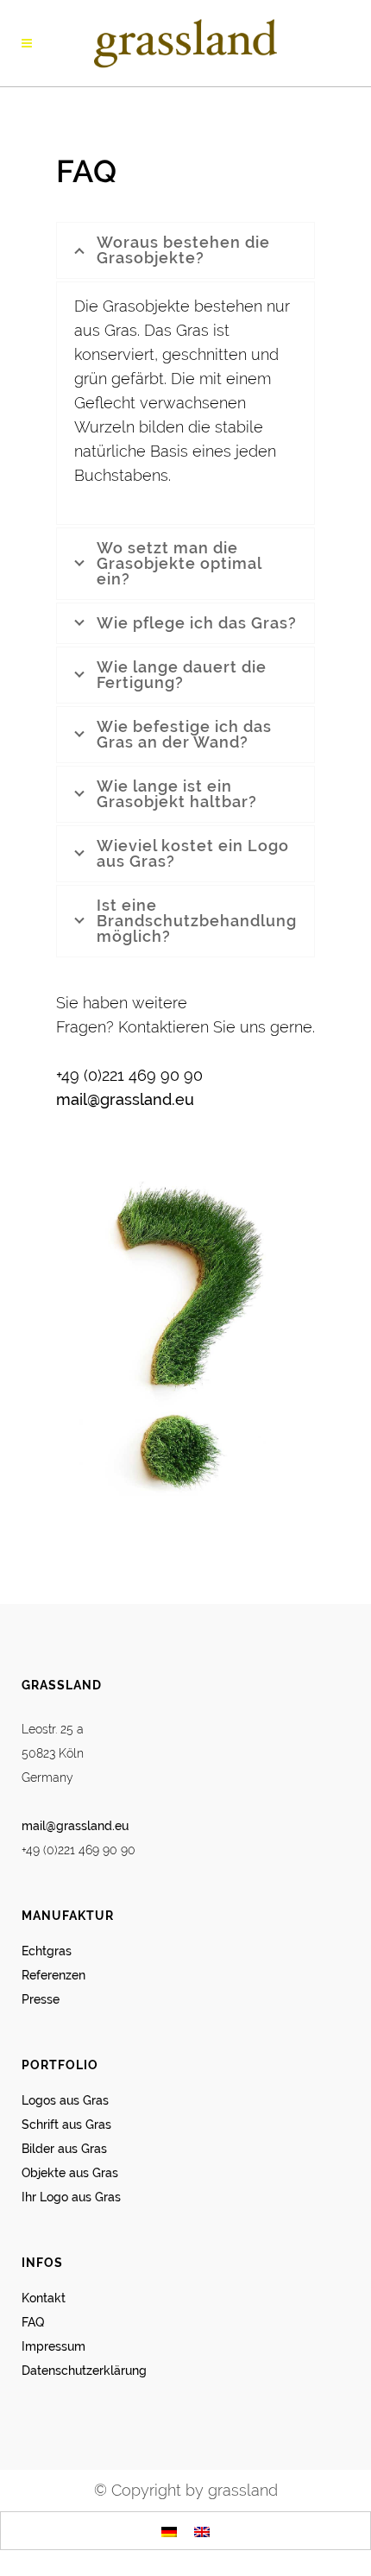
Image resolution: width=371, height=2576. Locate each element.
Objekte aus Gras (70, 2173)
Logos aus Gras (65, 2100)
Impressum (53, 2346)
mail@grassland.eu (125, 1099)
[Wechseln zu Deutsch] (169, 2531)
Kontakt (44, 2298)
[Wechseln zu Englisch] (202, 2531)
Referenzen (53, 1975)
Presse (41, 1999)
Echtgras (47, 1951)
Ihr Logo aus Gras (71, 2197)
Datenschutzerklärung (84, 2371)
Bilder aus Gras (64, 2149)
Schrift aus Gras (66, 2125)
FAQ (33, 2322)
